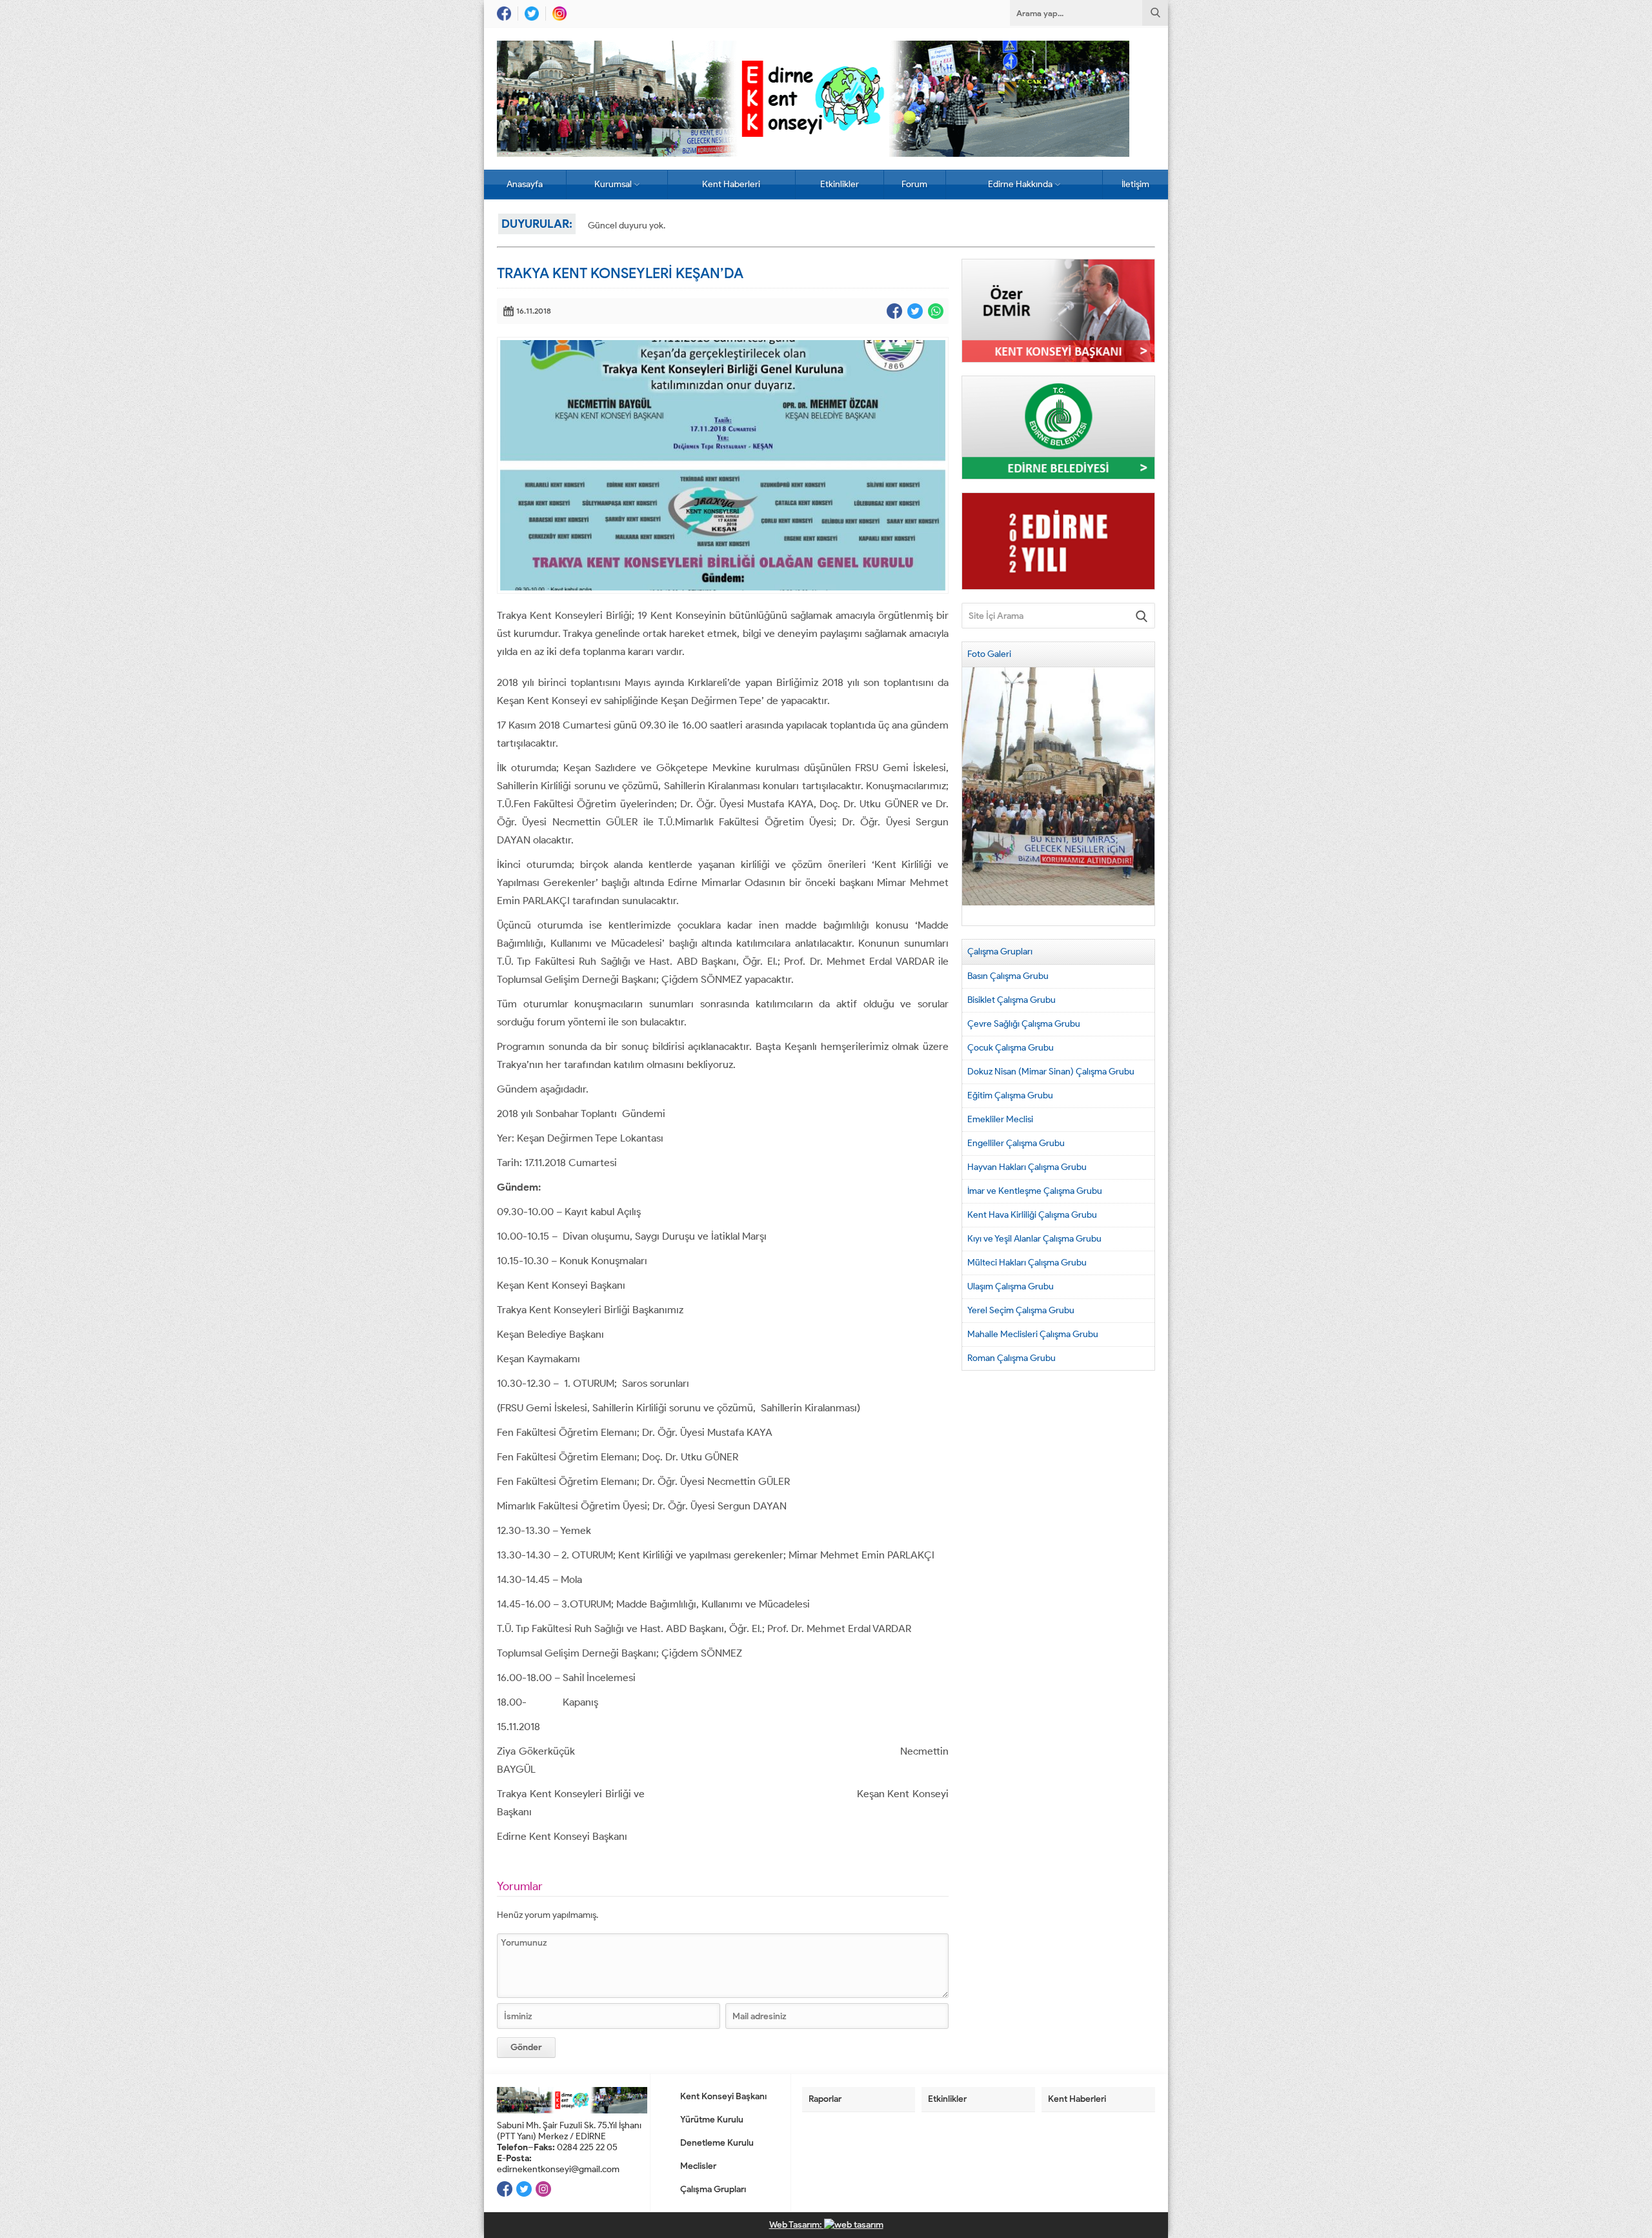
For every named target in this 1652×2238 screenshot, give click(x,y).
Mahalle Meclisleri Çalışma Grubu (1033, 1334)
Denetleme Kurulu (717, 2143)
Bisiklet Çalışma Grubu (1012, 1000)
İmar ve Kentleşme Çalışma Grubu (1035, 1191)
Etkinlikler (840, 184)
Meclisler (698, 2166)
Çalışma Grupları (713, 2189)
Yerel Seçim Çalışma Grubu (1021, 1310)
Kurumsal (613, 184)
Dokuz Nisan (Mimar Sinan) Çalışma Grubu (1051, 1072)
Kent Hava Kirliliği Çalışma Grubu (1032, 1215)
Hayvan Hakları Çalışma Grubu (1027, 1167)
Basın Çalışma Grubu (1008, 976)
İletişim (1135, 184)
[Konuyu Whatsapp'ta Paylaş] (936, 311)
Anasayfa (525, 184)
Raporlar (825, 2099)
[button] (972, 796)
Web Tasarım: (797, 2225)
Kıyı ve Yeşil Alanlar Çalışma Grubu (1034, 1239)
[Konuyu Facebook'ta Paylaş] (894, 311)
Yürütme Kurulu (712, 2120)
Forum (914, 184)
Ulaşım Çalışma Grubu (1011, 1286)
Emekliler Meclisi (1000, 1119)
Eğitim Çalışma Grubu (1010, 1095)
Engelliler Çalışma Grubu (1016, 1143)
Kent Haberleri (731, 184)
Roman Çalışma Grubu (1012, 1358)
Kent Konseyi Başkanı (723, 2096)
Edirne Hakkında (1020, 184)
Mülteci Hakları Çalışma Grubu (1027, 1263)
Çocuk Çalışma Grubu (1011, 1048)
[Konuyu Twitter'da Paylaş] (915, 311)
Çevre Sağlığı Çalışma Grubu (1024, 1024)
